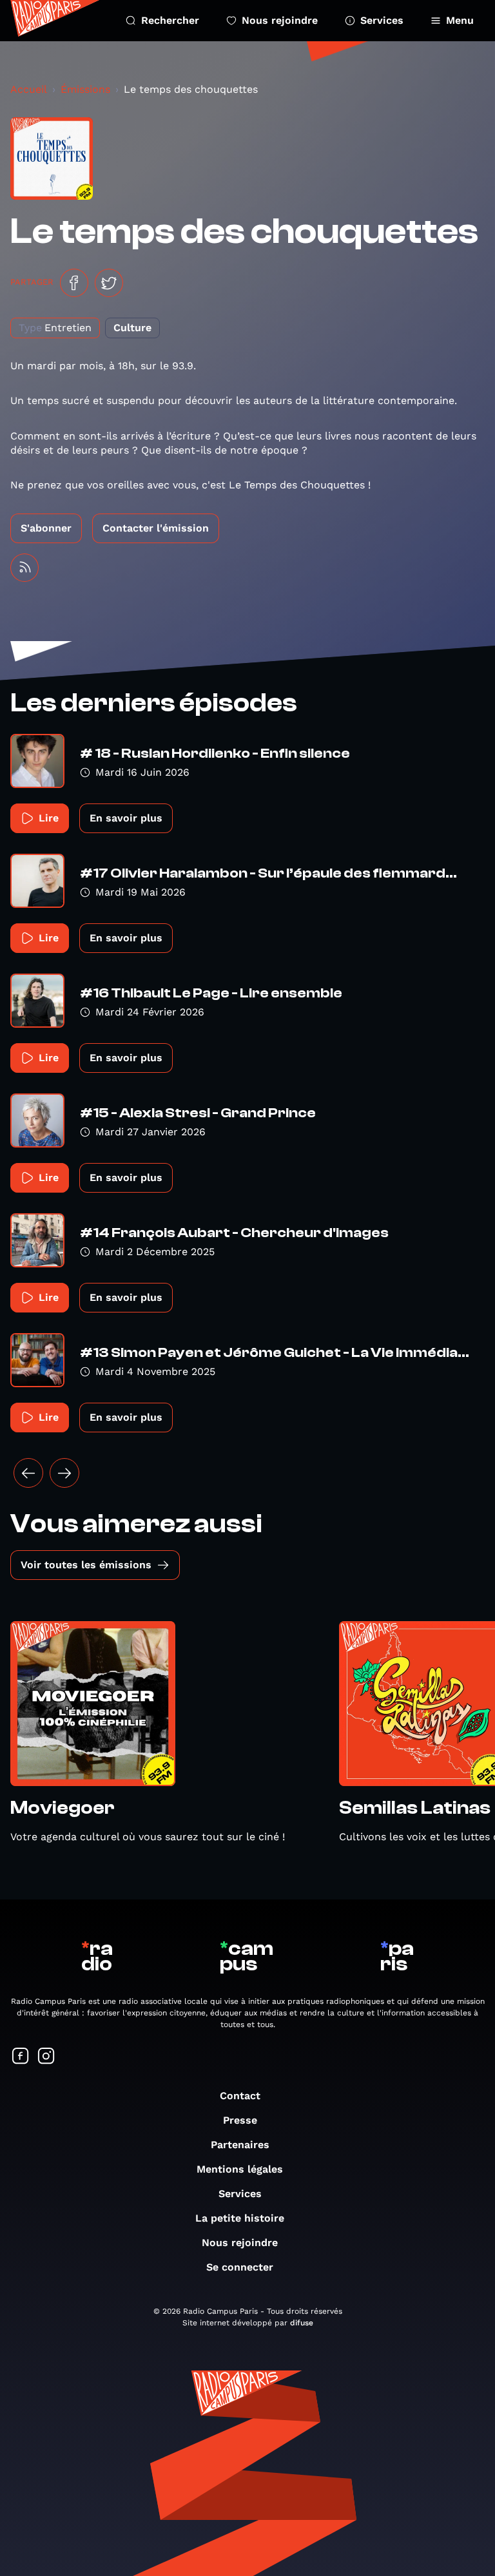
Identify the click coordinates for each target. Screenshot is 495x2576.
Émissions (85, 89)
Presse (240, 2120)
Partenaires (240, 2145)
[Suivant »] (64, 1473)
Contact (240, 2096)
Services (382, 20)
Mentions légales (240, 2169)
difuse (302, 2323)
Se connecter (240, 2267)
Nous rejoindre (280, 20)
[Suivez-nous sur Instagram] (46, 2057)
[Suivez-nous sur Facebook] (21, 2057)
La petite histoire (240, 2218)
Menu (460, 20)
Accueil (29, 89)
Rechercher (170, 20)
